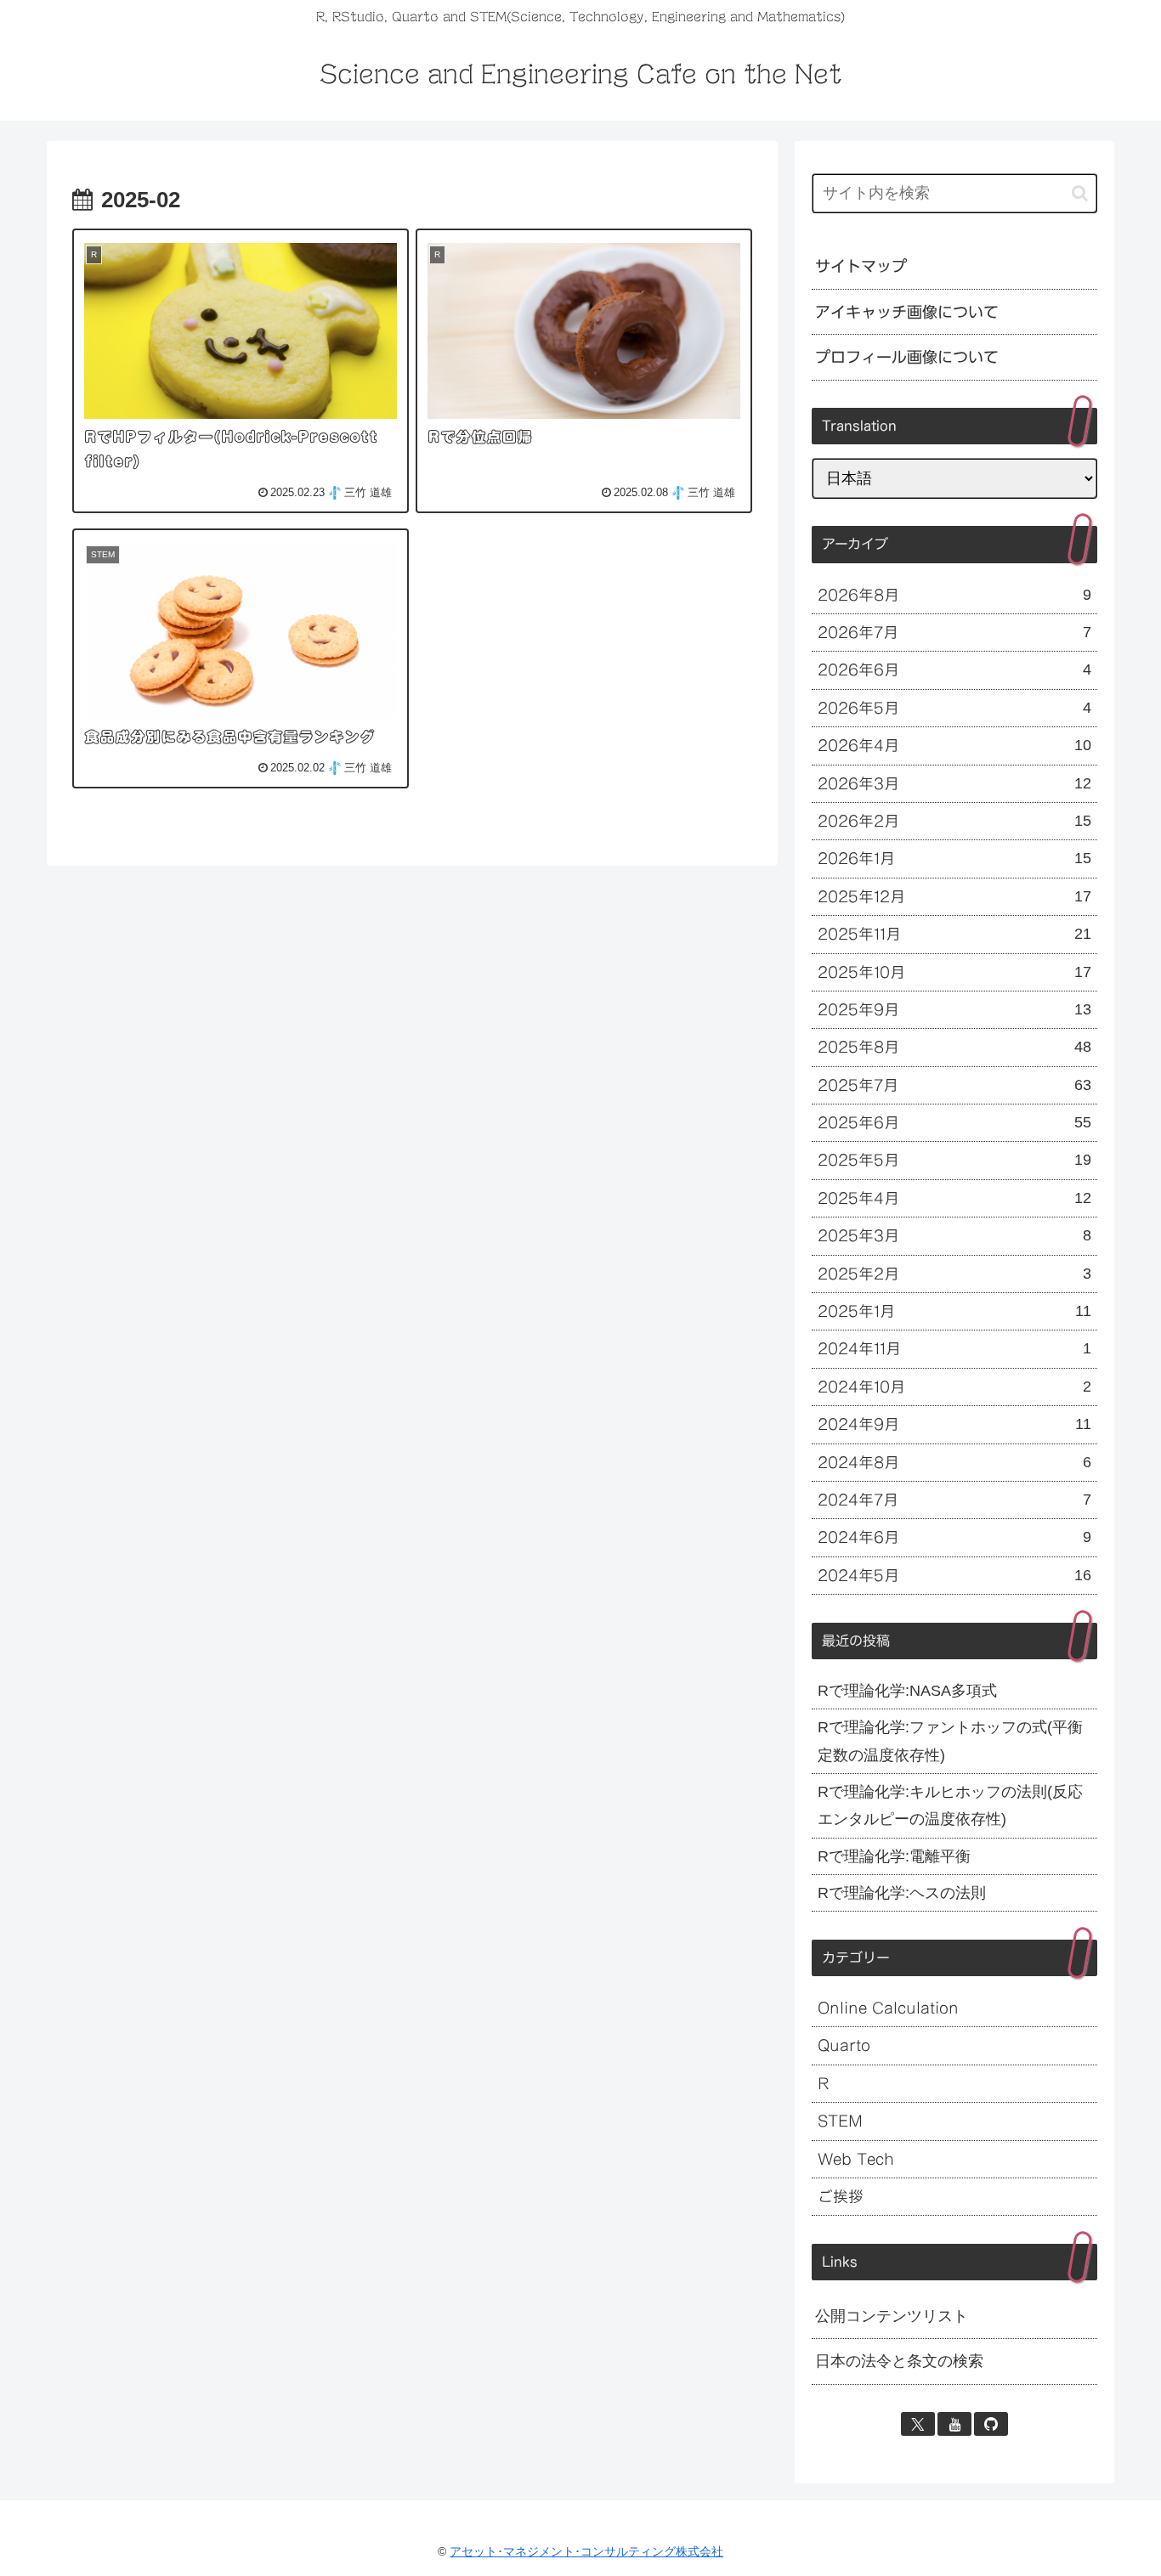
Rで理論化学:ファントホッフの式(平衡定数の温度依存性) (950, 1741)
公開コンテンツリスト (892, 2316)
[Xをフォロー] (918, 2424)
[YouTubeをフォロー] (954, 2424)
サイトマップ (861, 266)
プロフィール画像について (907, 357)
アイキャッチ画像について (907, 312)
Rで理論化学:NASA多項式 (907, 1691)
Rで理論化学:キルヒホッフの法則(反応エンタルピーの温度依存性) (950, 1805)
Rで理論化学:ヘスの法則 (902, 1893)
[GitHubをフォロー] (991, 2424)
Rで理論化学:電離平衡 (894, 1856)
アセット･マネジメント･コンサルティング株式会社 (586, 2551)
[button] (1080, 193)
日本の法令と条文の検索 (899, 2361)
